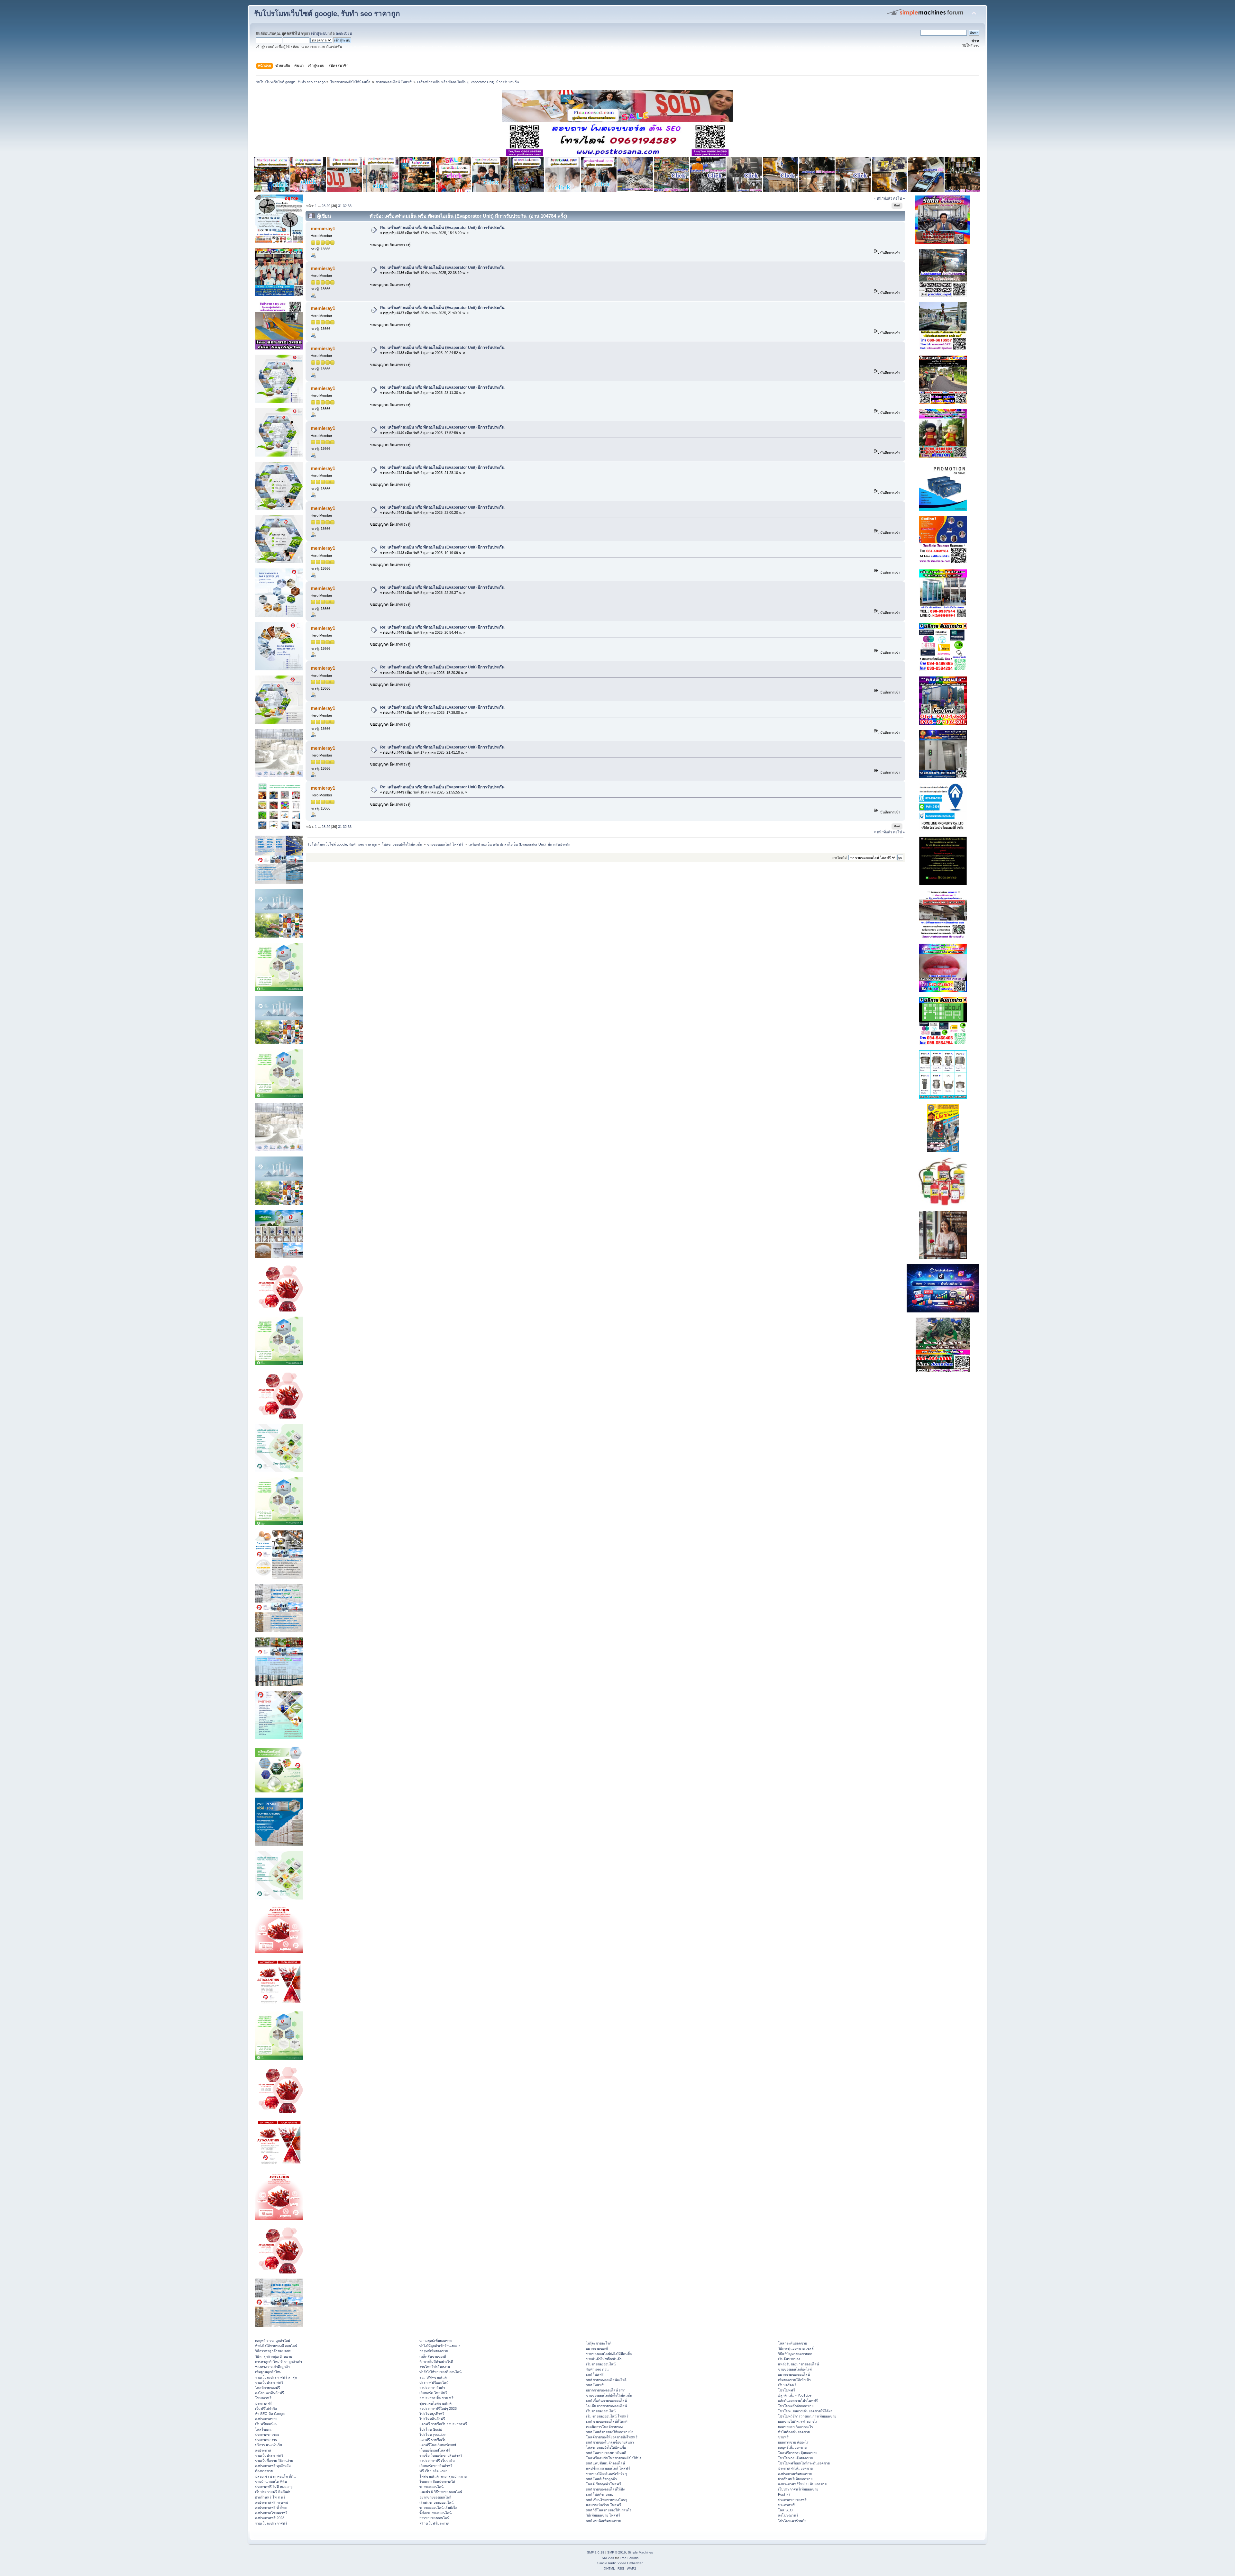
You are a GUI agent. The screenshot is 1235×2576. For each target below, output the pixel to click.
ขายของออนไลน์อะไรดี (795, 2369)
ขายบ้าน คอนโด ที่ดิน (271, 2481)
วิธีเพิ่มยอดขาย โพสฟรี (603, 2515)
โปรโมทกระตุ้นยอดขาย (796, 2458)
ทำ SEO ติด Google (270, 2414)
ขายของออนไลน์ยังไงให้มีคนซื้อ (609, 2354)
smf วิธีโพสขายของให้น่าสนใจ (609, 2510)
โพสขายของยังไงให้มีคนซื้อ (606, 2447)
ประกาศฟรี (263, 2403)
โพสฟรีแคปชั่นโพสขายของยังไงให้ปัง (613, 2458)
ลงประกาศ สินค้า (432, 2388)
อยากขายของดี (597, 2348)
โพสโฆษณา (264, 2429)
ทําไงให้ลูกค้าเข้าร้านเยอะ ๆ (440, 2346)
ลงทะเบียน (344, 33)
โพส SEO (785, 2510)
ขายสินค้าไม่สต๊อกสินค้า (604, 2359)
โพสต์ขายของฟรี (268, 2388)
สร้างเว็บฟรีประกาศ (434, 2523)
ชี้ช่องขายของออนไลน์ (435, 2513)
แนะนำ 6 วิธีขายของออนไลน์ (441, 2492)
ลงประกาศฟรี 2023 (270, 2518)
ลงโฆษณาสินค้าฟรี (270, 2393)
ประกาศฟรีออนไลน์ (434, 2382)
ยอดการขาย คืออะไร (793, 2442)
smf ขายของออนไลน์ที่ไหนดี (607, 2421)
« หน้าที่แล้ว (883, 198)
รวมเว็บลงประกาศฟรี (271, 2523)
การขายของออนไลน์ (434, 2518)
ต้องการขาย (264, 2471)
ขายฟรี (783, 2437)
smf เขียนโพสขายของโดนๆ (607, 2500)
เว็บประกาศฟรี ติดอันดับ (273, 2492)
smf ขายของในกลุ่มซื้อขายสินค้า (610, 2442)
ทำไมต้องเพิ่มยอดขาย (794, 2432)
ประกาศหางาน (266, 2440)
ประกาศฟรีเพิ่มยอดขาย (795, 2468)
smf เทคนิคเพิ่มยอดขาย (604, 2521)
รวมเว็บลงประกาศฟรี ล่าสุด (276, 2377)
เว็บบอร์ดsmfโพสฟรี (435, 2450)
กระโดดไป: (840, 858)
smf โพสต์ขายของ (600, 2494)
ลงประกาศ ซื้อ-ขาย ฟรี (436, 2398)
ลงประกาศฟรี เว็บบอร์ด (437, 2461)
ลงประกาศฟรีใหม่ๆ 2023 (438, 2408)
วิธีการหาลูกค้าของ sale (273, 2351)
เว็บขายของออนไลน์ (601, 2411)
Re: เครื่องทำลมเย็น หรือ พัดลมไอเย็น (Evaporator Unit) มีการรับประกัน (442, 228)
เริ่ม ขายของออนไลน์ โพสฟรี (607, 2416)
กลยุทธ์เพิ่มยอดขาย (434, 2351)
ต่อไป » (899, 198)
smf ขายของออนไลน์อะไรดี (606, 2380)
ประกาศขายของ (267, 2435)
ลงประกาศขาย (266, 2419)
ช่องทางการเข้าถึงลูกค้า (272, 2367)
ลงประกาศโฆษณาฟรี (271, 2513)
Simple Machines (640, 2552)
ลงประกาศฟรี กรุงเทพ (271, 2502)
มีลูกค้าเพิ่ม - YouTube (795, 2395)
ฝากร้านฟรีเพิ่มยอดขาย (795, 2479)
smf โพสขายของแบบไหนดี (606, 2453)
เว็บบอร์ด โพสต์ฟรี (433, 2393)
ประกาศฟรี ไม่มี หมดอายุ (274, 2487)
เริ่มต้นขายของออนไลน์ (436, 2502)
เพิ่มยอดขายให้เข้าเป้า (794, 2380)
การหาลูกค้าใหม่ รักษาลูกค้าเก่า (279, 2362)
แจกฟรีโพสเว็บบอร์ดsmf (438, 2445)
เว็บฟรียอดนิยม (266, 2424)
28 (324, 206)
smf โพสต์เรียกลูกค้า (601, 2479)
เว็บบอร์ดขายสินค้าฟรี (436, 2466)
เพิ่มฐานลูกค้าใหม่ (268, 2372)
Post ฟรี (784, 2494)
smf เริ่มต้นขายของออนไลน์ (606, 2400)
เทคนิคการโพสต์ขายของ (604, 2427)
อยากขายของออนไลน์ (435, 2497)
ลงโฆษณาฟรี (788, 2515)
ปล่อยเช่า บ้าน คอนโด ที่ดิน (275, 2476)
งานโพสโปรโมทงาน (435, 2367)
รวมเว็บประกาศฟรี (269, 2382)
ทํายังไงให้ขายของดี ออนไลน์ (276, 2346)
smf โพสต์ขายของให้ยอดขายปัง (610, 2432)
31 (340, 206)
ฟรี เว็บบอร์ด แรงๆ (433, 2471)
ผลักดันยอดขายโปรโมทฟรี (798, 2400)
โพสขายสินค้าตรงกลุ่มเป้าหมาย (443, 2476)
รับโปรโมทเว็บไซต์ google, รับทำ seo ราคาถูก (327, 14)
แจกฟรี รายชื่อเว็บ (433, 2440)
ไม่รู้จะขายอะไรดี (599, 2343)
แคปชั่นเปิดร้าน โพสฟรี (604, 2505)
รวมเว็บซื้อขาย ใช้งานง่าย (274, 2461)
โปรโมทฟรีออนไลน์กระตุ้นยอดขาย (804, 2463)
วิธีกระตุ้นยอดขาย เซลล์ (796, 2348)
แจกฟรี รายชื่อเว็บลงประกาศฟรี (443, 2424)
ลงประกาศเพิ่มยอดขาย (795, 2474)
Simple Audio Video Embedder (620, 2563)
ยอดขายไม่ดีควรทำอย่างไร (798, 2421)
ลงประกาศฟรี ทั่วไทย (271, 2508)
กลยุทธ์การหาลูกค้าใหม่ (273, 2341)
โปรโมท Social (431, 2429)
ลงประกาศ (263, 2450)
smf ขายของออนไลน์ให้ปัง (605, 2489)
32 (345, 206)
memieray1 (323, 228)
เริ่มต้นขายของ (789, 2359)
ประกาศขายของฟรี (792, 2500)
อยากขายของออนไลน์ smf (605, 2390)
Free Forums (629, 2558)
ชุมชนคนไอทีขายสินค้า (436, 2403)
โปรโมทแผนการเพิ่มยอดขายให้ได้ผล (805, 2411)
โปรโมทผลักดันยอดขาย (796, 2406)
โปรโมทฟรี (787, 2390)
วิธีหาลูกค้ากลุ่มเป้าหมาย (274, 2356)
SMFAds (608, 2558)
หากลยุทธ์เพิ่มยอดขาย (436, 2341)
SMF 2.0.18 (596, 2552)
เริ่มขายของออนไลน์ (601, 2364)
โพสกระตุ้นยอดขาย (792, 2343)
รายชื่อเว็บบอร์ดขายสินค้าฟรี (441, 2455)
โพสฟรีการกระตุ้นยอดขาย (798, 2453)
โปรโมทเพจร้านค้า (792, 2521)
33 (350, 206)
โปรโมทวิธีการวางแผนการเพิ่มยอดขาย (807, 2416)
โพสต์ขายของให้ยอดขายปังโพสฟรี (612, 2437)
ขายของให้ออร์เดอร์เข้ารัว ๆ (607, 2474)
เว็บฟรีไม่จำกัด (266, 2408)
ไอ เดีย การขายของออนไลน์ (606, 2406)
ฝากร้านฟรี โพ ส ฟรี (270, 2497)
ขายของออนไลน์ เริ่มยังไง (438, 2508)
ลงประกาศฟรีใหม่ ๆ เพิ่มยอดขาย (802, 2484)
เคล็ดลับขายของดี (433, 2356)
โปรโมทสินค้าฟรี (432, 2419)
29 (328, 206)
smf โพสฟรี (595, 2374)
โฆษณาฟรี (263, 2398)
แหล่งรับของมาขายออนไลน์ (798, 2364)
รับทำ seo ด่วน (597, 2369)
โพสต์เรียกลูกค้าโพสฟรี (604, 2484)
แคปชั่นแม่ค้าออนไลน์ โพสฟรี (608, 2468)
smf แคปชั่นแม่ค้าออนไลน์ (605, 2463)
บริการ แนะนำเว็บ (269, 2445)
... (320, 206)
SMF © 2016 (617, 2552)
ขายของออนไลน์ (431, 2487)
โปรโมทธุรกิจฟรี (432, 2414)
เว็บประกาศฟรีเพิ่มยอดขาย (798, 2489)
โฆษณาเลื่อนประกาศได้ (437, 2481)
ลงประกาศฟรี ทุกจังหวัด (273, 2466)
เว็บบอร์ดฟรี (787, 2385)
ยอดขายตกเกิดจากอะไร (796, 2427)
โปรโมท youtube (432, 2435)
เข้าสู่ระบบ (319, 33)
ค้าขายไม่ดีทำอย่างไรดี (436, 2362)
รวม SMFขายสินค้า (434, 2377)
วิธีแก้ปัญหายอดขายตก (795, 2354)
